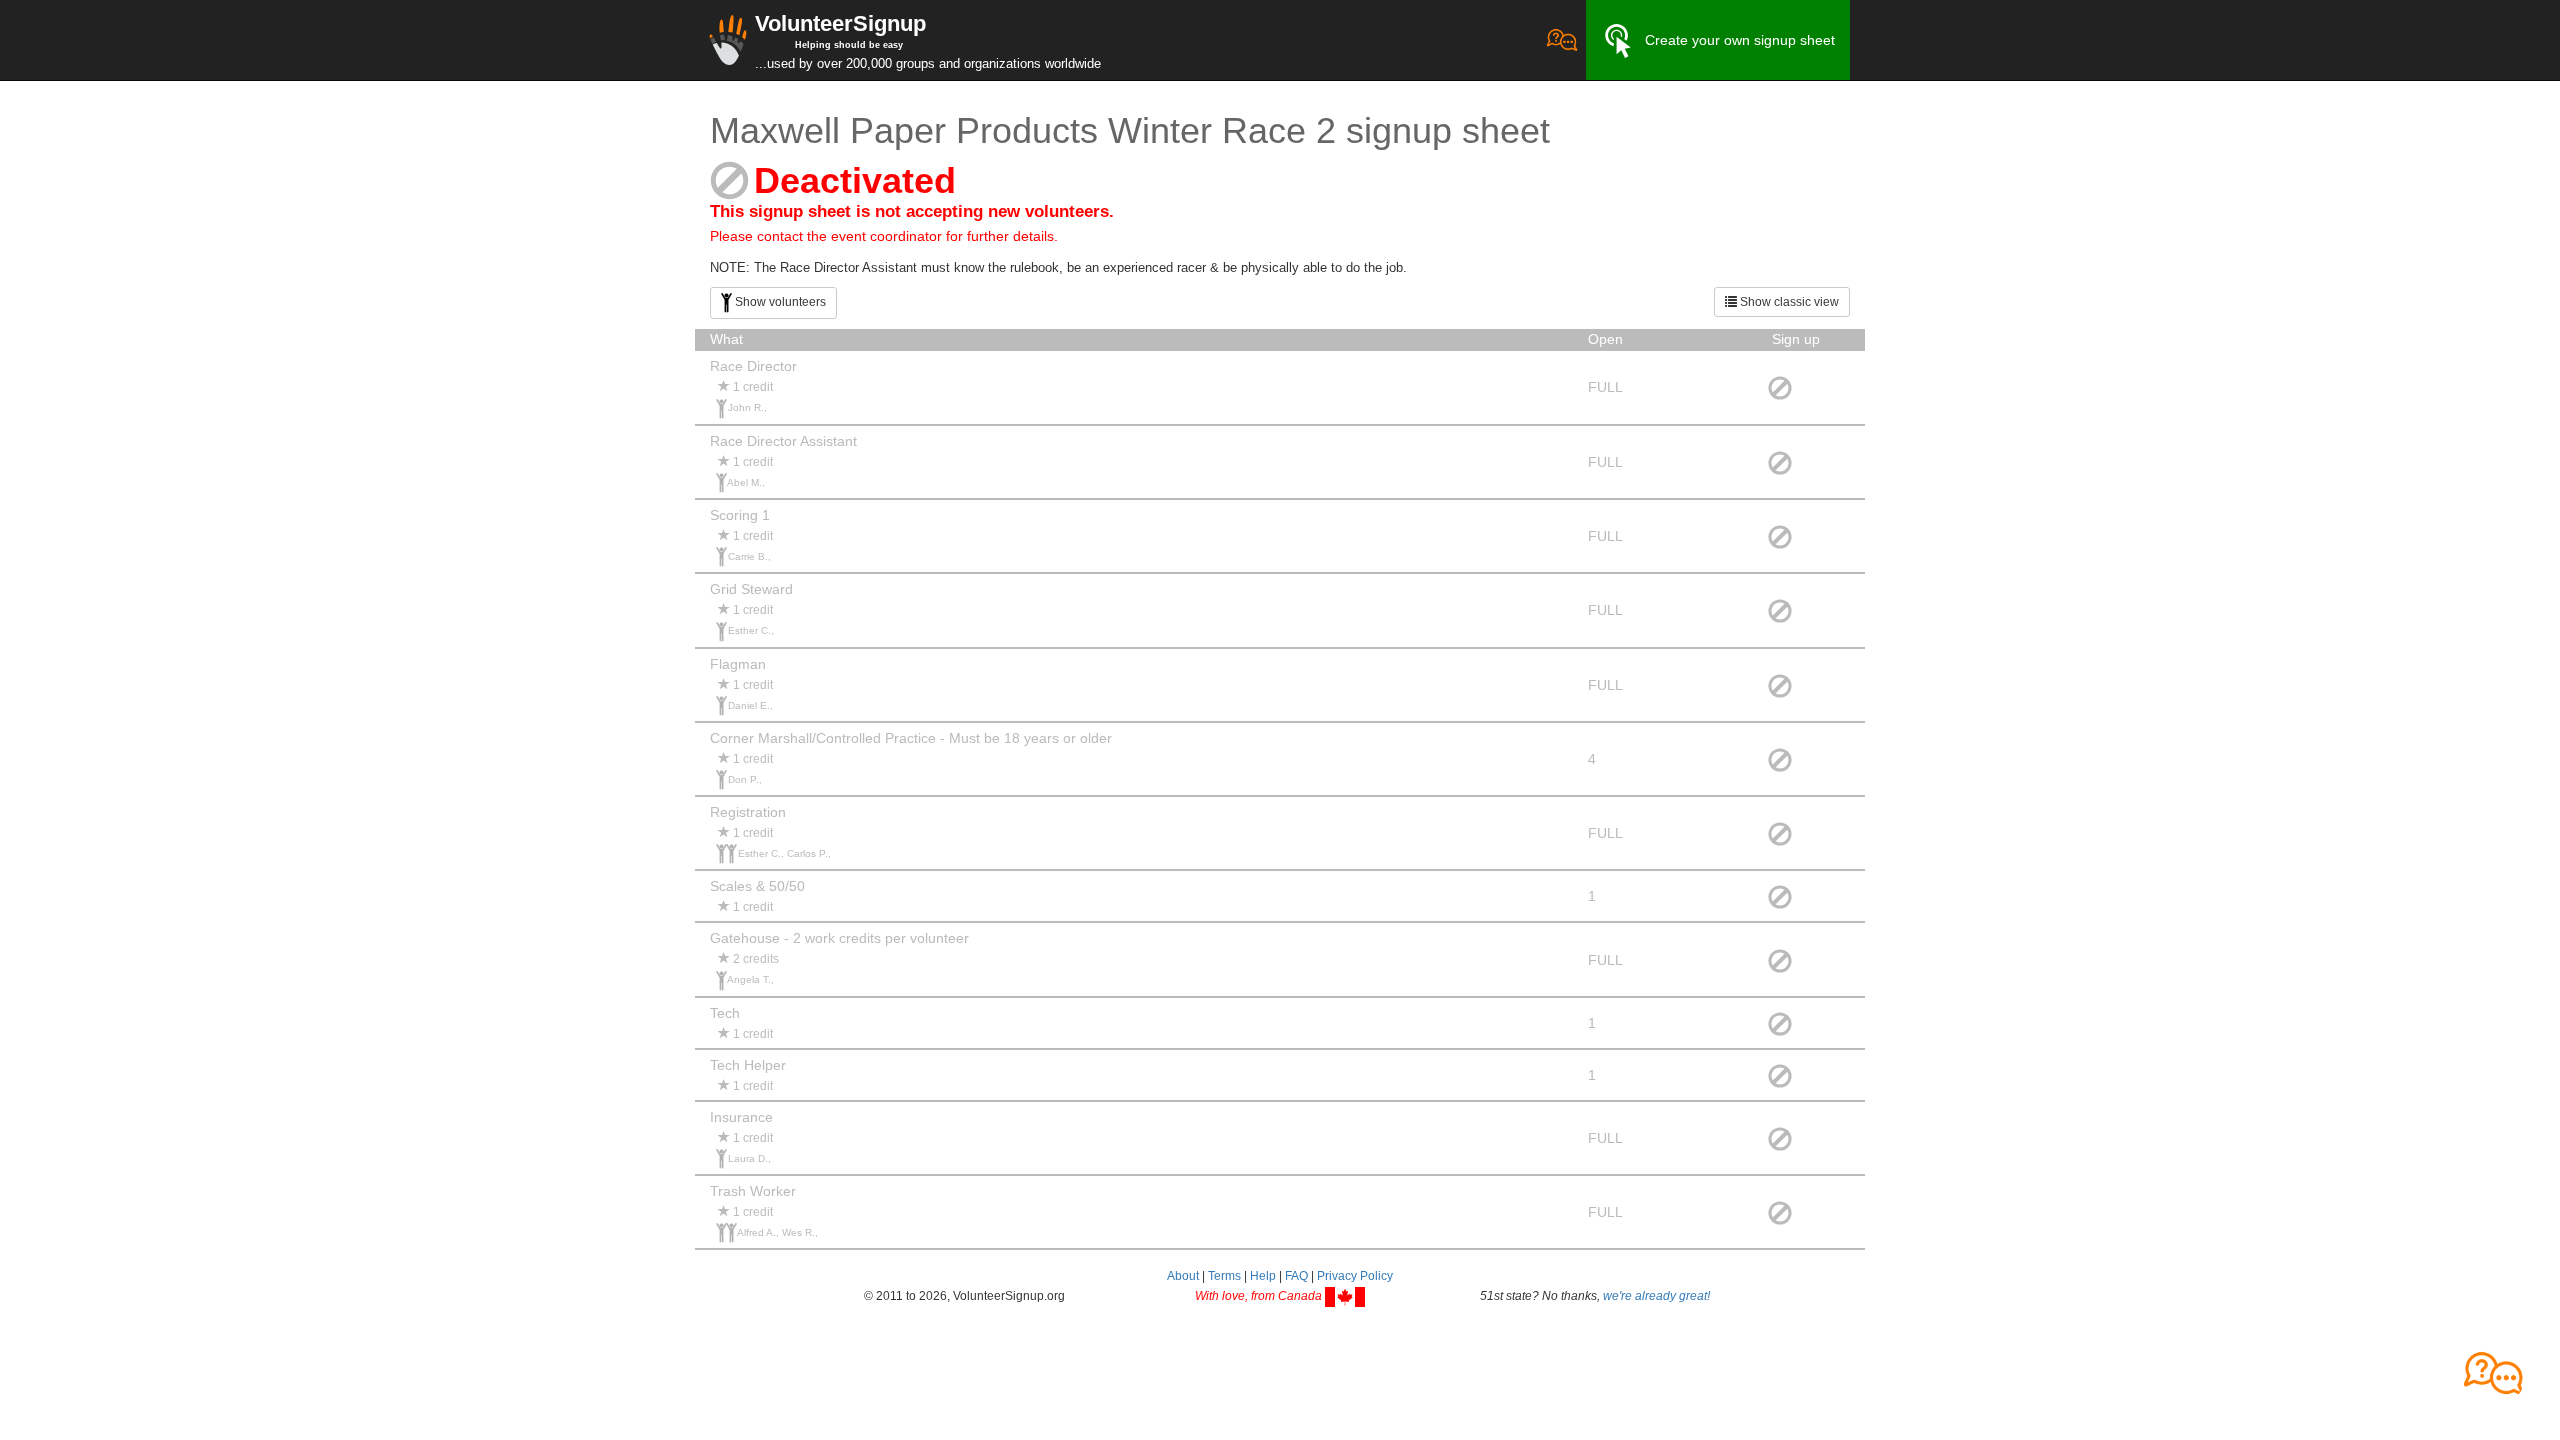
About (1183, 1276)
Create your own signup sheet (1740, 40)
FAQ (1296, 1276)
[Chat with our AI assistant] (1562, 40)
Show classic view (1788, 302)
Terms (1224, 1276)
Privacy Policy (1355, 1276)
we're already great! (1656, 1296)
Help (1263, 1276)
